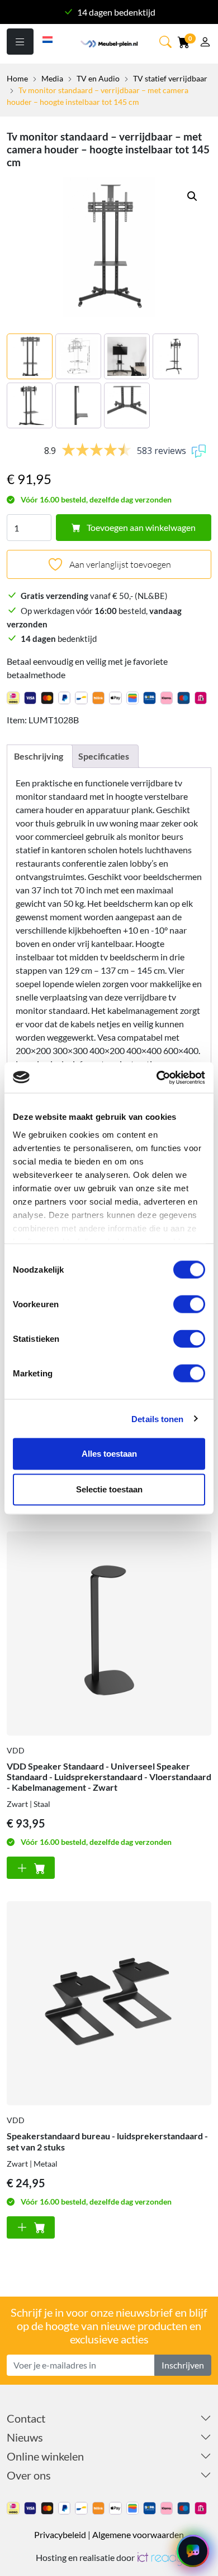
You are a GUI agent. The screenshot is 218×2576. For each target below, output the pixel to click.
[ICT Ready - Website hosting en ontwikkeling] (159, 2557)
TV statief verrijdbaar (170, 78)
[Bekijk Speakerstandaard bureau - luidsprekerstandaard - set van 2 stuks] (109, 2003)
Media (52, 78)
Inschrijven (183, 2365)
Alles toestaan (109, 1454)
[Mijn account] (205, 43)
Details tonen (157, 1419)
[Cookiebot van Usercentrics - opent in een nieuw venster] (157, 1077)
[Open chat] (193, 2551)
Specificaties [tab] (104, 756)
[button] (166, 42)
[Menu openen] (20, 42)
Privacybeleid (60, 2534)
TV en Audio (98, 78)
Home (17, 78)
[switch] (189, 1304)
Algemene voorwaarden (138, 2534)
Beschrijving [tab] (39, 756)
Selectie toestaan (109, 1489)
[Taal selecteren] (48, 38)
